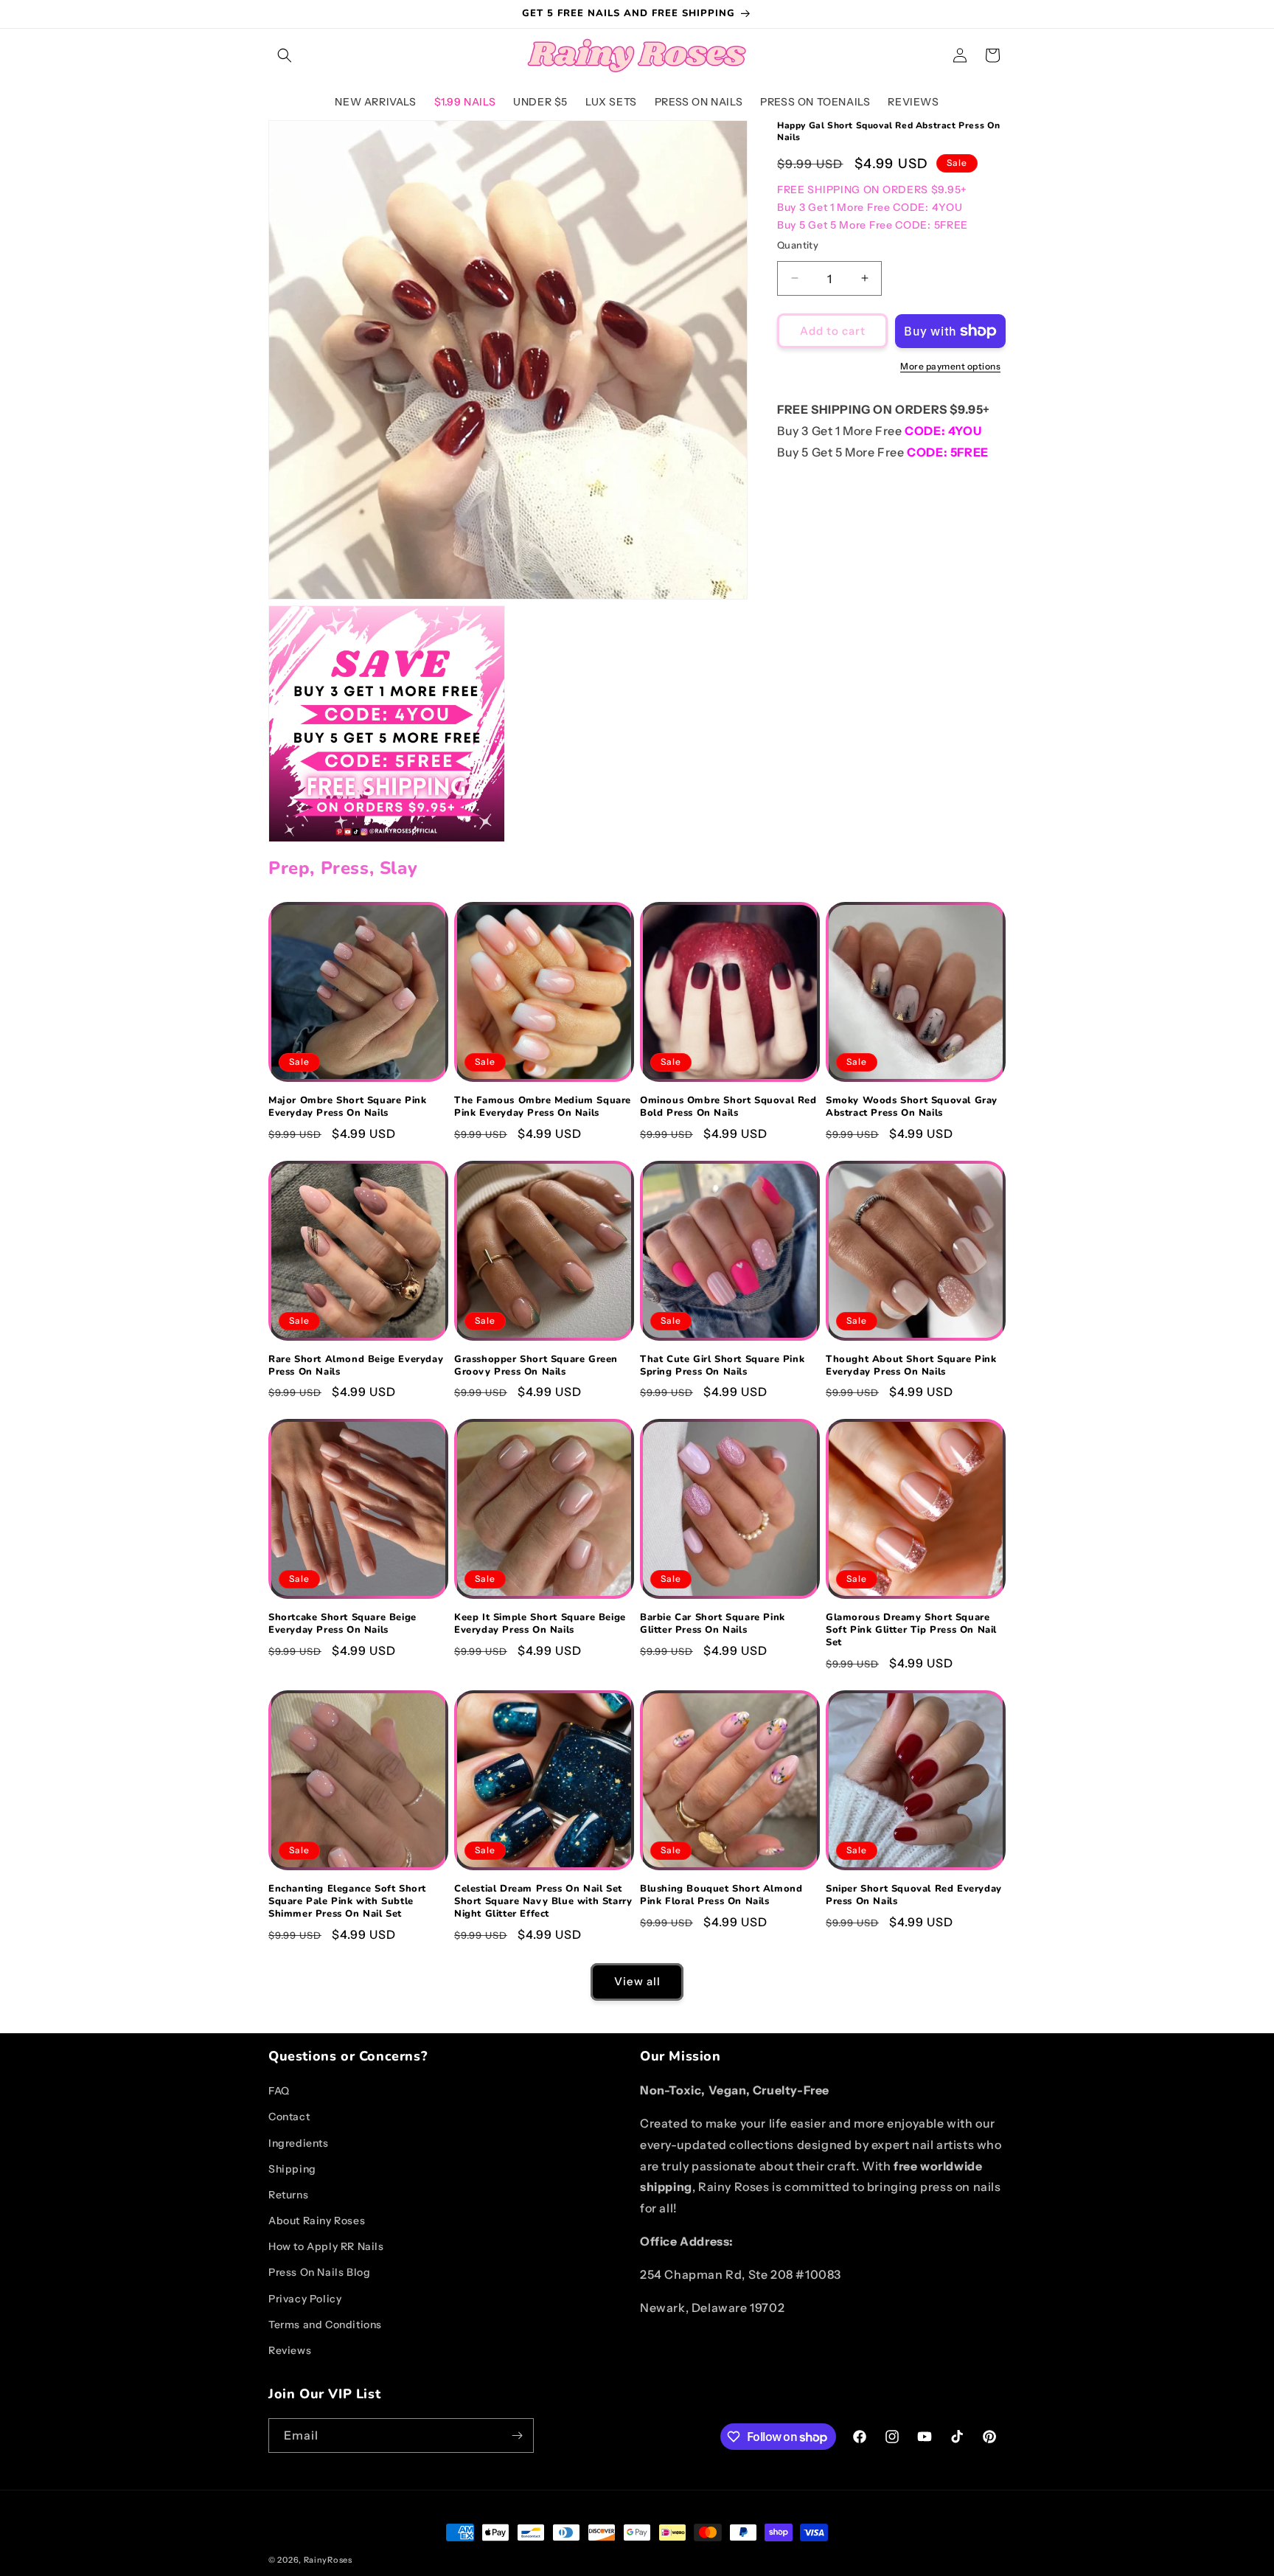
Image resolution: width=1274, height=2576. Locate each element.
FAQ (279, 2091)
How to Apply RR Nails (326, 2246)
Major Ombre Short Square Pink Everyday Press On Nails (347, 1107)
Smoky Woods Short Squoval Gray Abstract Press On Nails (912, 1107)
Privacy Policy (305, 2299)
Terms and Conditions (325, 2325)
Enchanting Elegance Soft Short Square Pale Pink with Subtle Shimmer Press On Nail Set (347, 1902)
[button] (285, 55)
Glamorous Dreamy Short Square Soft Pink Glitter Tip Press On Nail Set (911, 1630)
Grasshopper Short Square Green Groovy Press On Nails (536, 1366)
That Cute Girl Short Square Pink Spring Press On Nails (722, 1366)
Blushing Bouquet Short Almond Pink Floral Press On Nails (721, 1895)
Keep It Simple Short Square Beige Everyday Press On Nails (540, 1624)
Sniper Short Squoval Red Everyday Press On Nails (914, 1895)
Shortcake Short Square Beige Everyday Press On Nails (342, 1624)
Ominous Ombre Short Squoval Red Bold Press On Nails (728, 1107)
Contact (289, 2117)
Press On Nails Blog (319, 2272)
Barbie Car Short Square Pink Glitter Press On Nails (713, 1624)
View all (637, 1981)
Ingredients (299, 2143)
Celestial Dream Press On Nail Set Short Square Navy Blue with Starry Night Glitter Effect (543, 1902)
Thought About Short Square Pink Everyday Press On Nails (911, 1366)
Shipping (292, 2169)
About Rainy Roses (317, 2221)
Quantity (798, 244)
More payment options (950, 366)
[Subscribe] (517, 2436)
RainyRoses (328, 2560)
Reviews (290, 2350)
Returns (288, 2195)
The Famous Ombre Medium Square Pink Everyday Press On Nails (543, 1107)
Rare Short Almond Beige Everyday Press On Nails (356, 1366)
